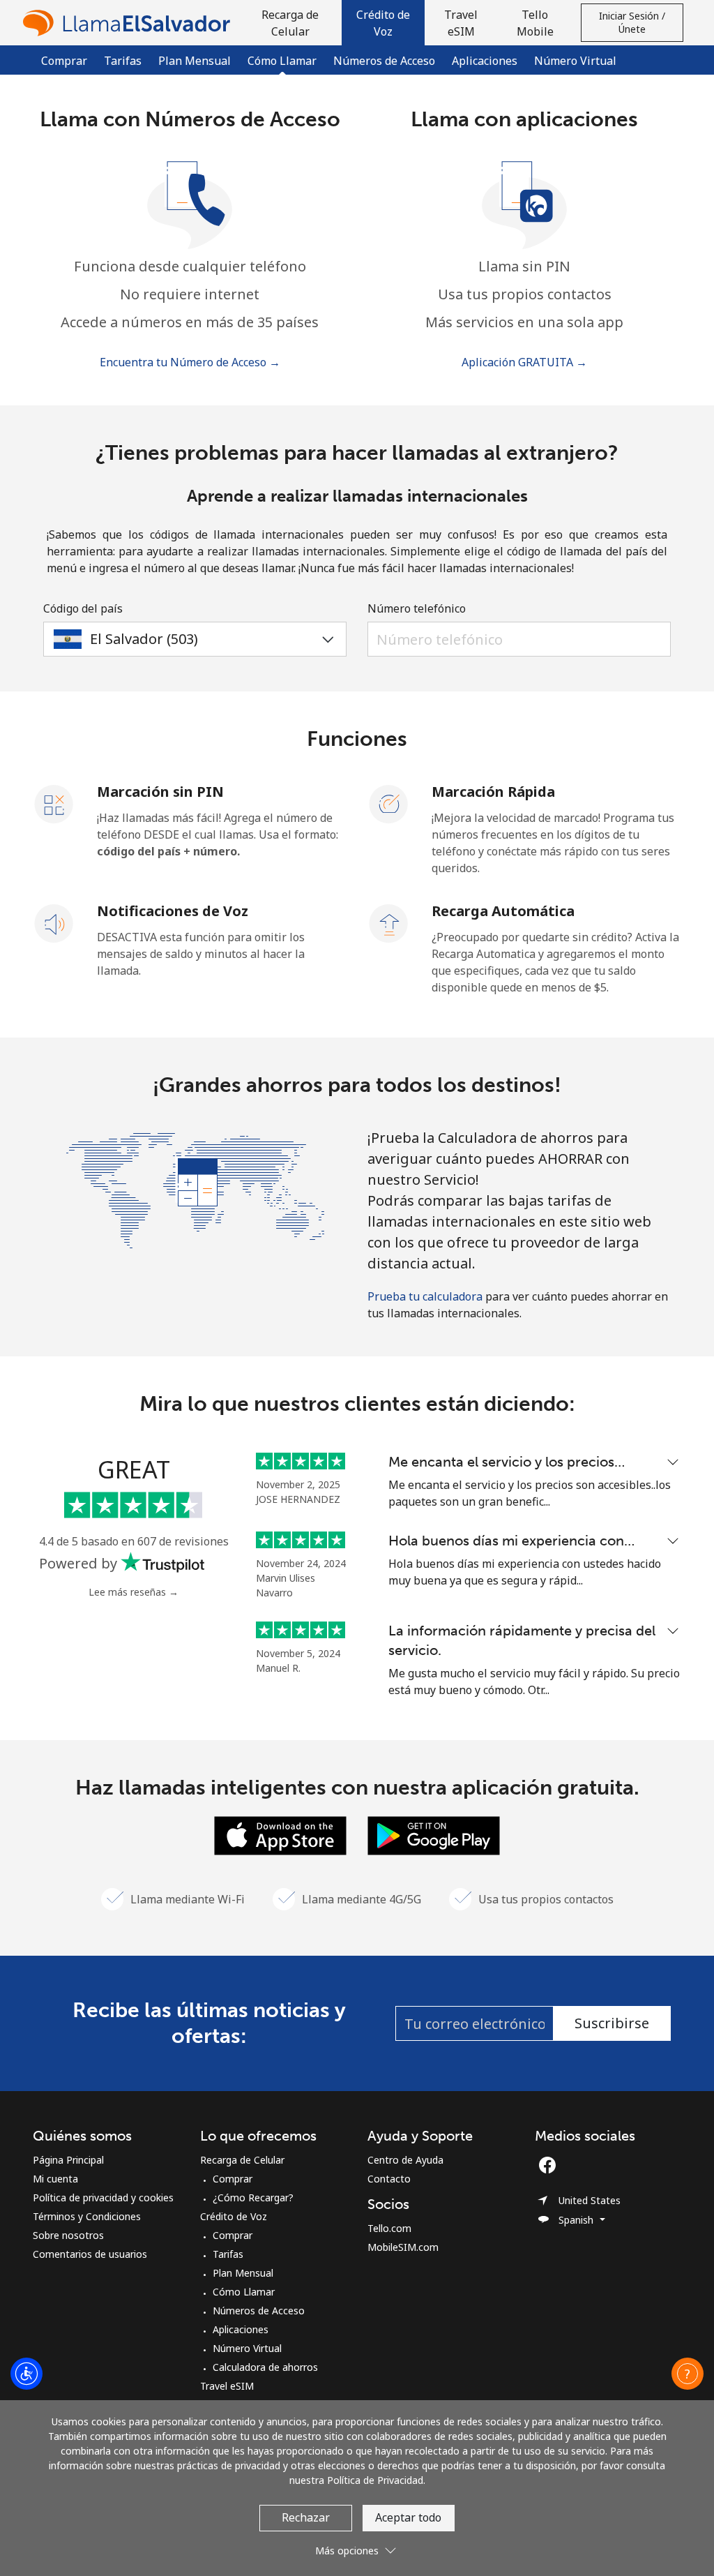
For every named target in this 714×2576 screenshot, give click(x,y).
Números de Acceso (384, 61)
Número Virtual (575, 61)
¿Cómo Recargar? (253, 2197)
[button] (383, 23)
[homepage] (130, 23)
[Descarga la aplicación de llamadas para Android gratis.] (434, 1834)
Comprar (64, 61)
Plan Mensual (195, 61)
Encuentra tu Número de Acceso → (190, 362)
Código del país (83, 608)
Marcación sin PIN (160, 792)
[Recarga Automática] (389, 922)
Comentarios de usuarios (90, 2254)
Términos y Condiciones (87, 2216)
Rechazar (306, 2517)
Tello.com (389, 2228)
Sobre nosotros (68, 2235)
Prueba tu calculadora (425, 1296)
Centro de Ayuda (405, 2160)
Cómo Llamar (244, 2292)
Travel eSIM (227, 2386)
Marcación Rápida (493, 792)
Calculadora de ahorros (265, 2367)
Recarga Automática (503, 911)
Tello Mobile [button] (535, 23)
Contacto (389, 2179)
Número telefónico (417, 608)
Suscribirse (612, 2023)
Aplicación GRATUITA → (524, 362)
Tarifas (123, 61)
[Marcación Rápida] (389, 803)
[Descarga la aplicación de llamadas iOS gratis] (280, 1834)
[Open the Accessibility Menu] (26, 2374)
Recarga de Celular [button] (290, 23)
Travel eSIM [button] (461, 23)
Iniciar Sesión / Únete (632, 22)
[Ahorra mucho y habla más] (195, 1189)
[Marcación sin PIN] (54, 803)
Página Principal (68, 2160)
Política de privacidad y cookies (103, 2197)
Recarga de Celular (242, 2160)
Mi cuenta (55, 2179)
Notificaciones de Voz (173, 911)
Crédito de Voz (234, 2216)
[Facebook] (551, 2165)
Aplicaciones (485, 61)
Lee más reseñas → (134, 1592)
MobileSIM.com (403, 2247)
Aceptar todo (408, 2517)
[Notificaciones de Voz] (54, 922)
